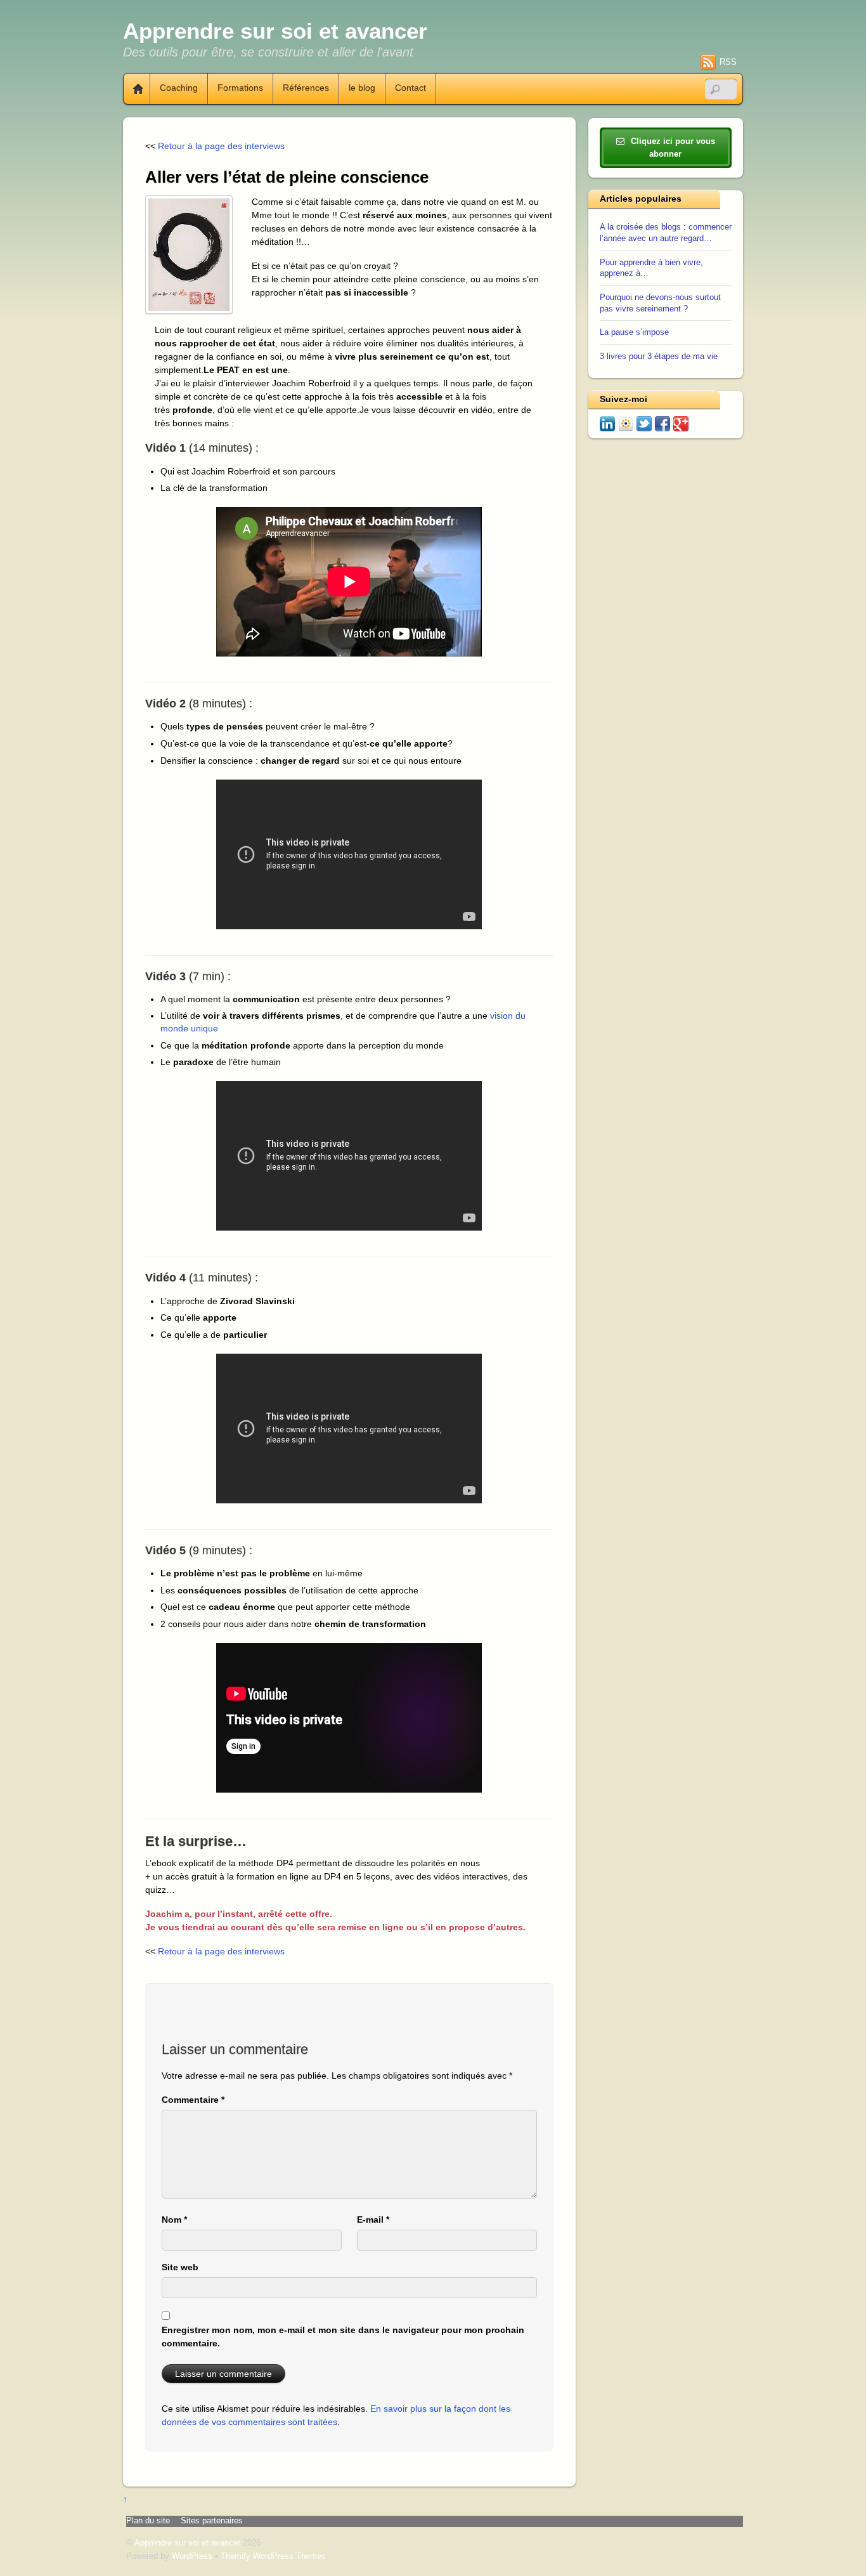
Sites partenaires (212, 2521)
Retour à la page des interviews (221, 146)
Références (306, 88)
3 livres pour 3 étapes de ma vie (659, 356)
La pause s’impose (634, 332)
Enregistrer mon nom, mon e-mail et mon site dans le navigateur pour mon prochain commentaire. (343, 2337)
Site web (180, 2267)
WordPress (192, 2556)
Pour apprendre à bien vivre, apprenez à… (651, 268)
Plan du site (148, 2521)
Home (133, 89)
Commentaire (193, 2100)
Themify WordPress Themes (273, 2556)
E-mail (373, 2220)
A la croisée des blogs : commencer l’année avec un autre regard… (666, 233)
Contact (410, 88)
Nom (174, 2220)
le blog (362, 88)
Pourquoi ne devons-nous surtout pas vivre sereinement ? (660, 303)
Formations (240, 88)
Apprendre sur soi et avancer (187, 2543)
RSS (728, 62)
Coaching (179, 88)
